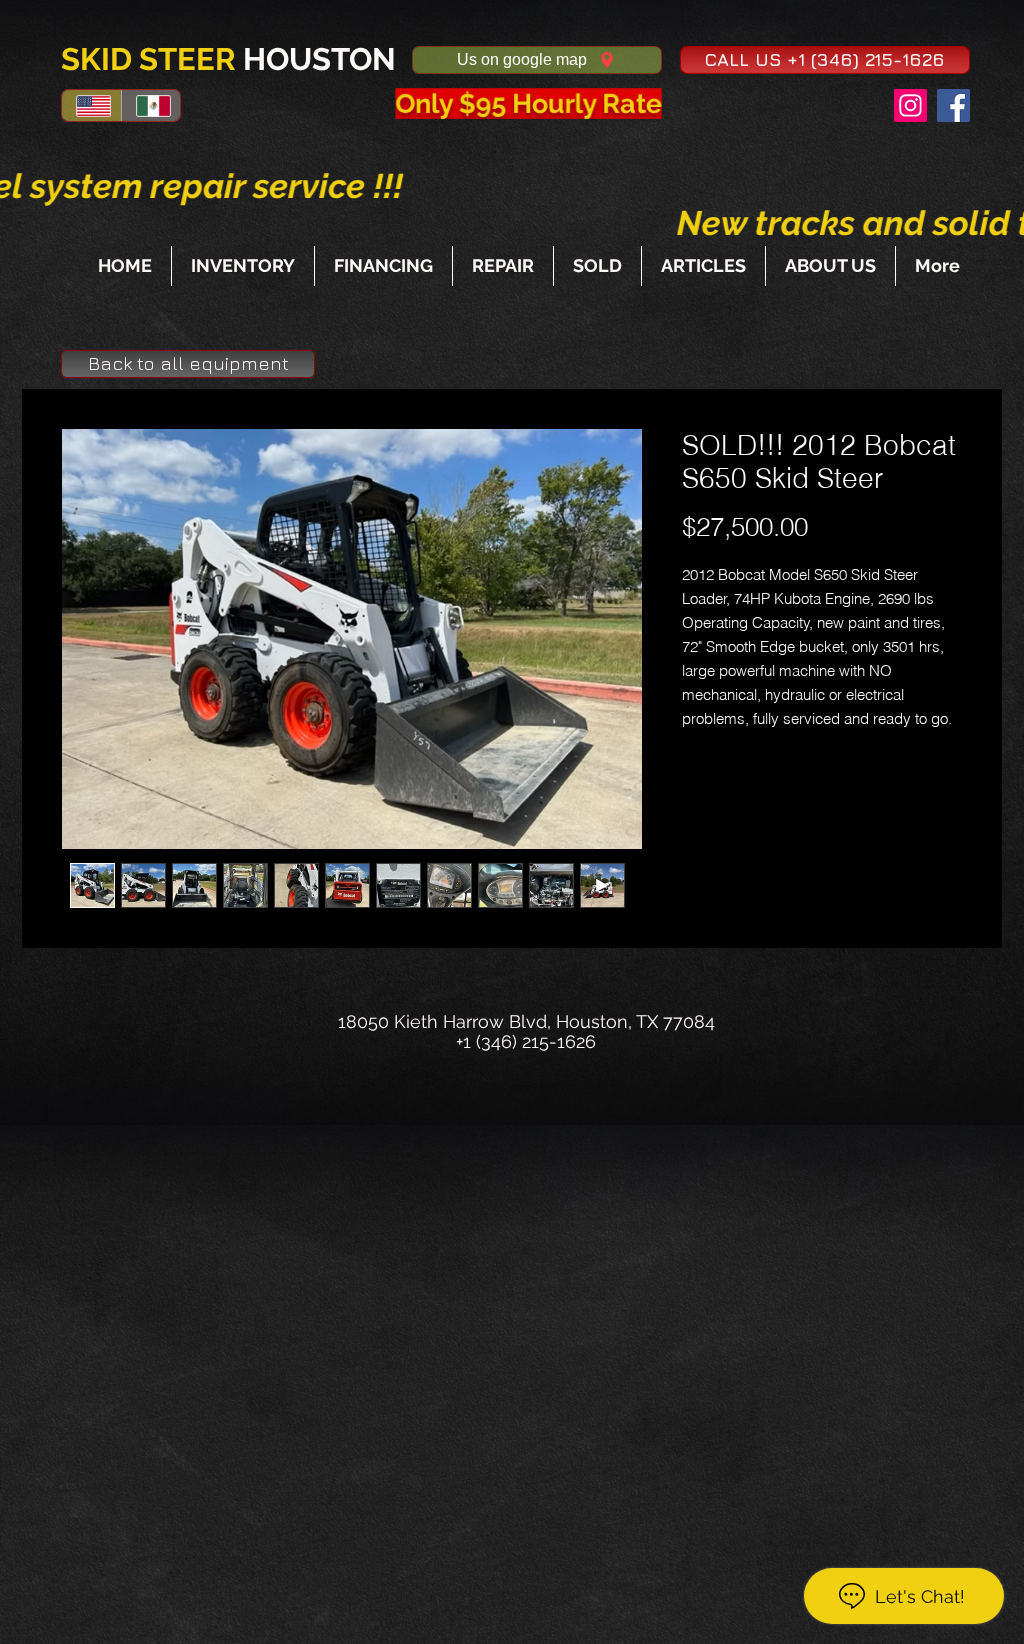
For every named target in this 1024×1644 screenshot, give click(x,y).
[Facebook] (953, 105)
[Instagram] (910, 105)
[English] (91, 105)
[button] (825, 60)
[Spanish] (151, 105)
